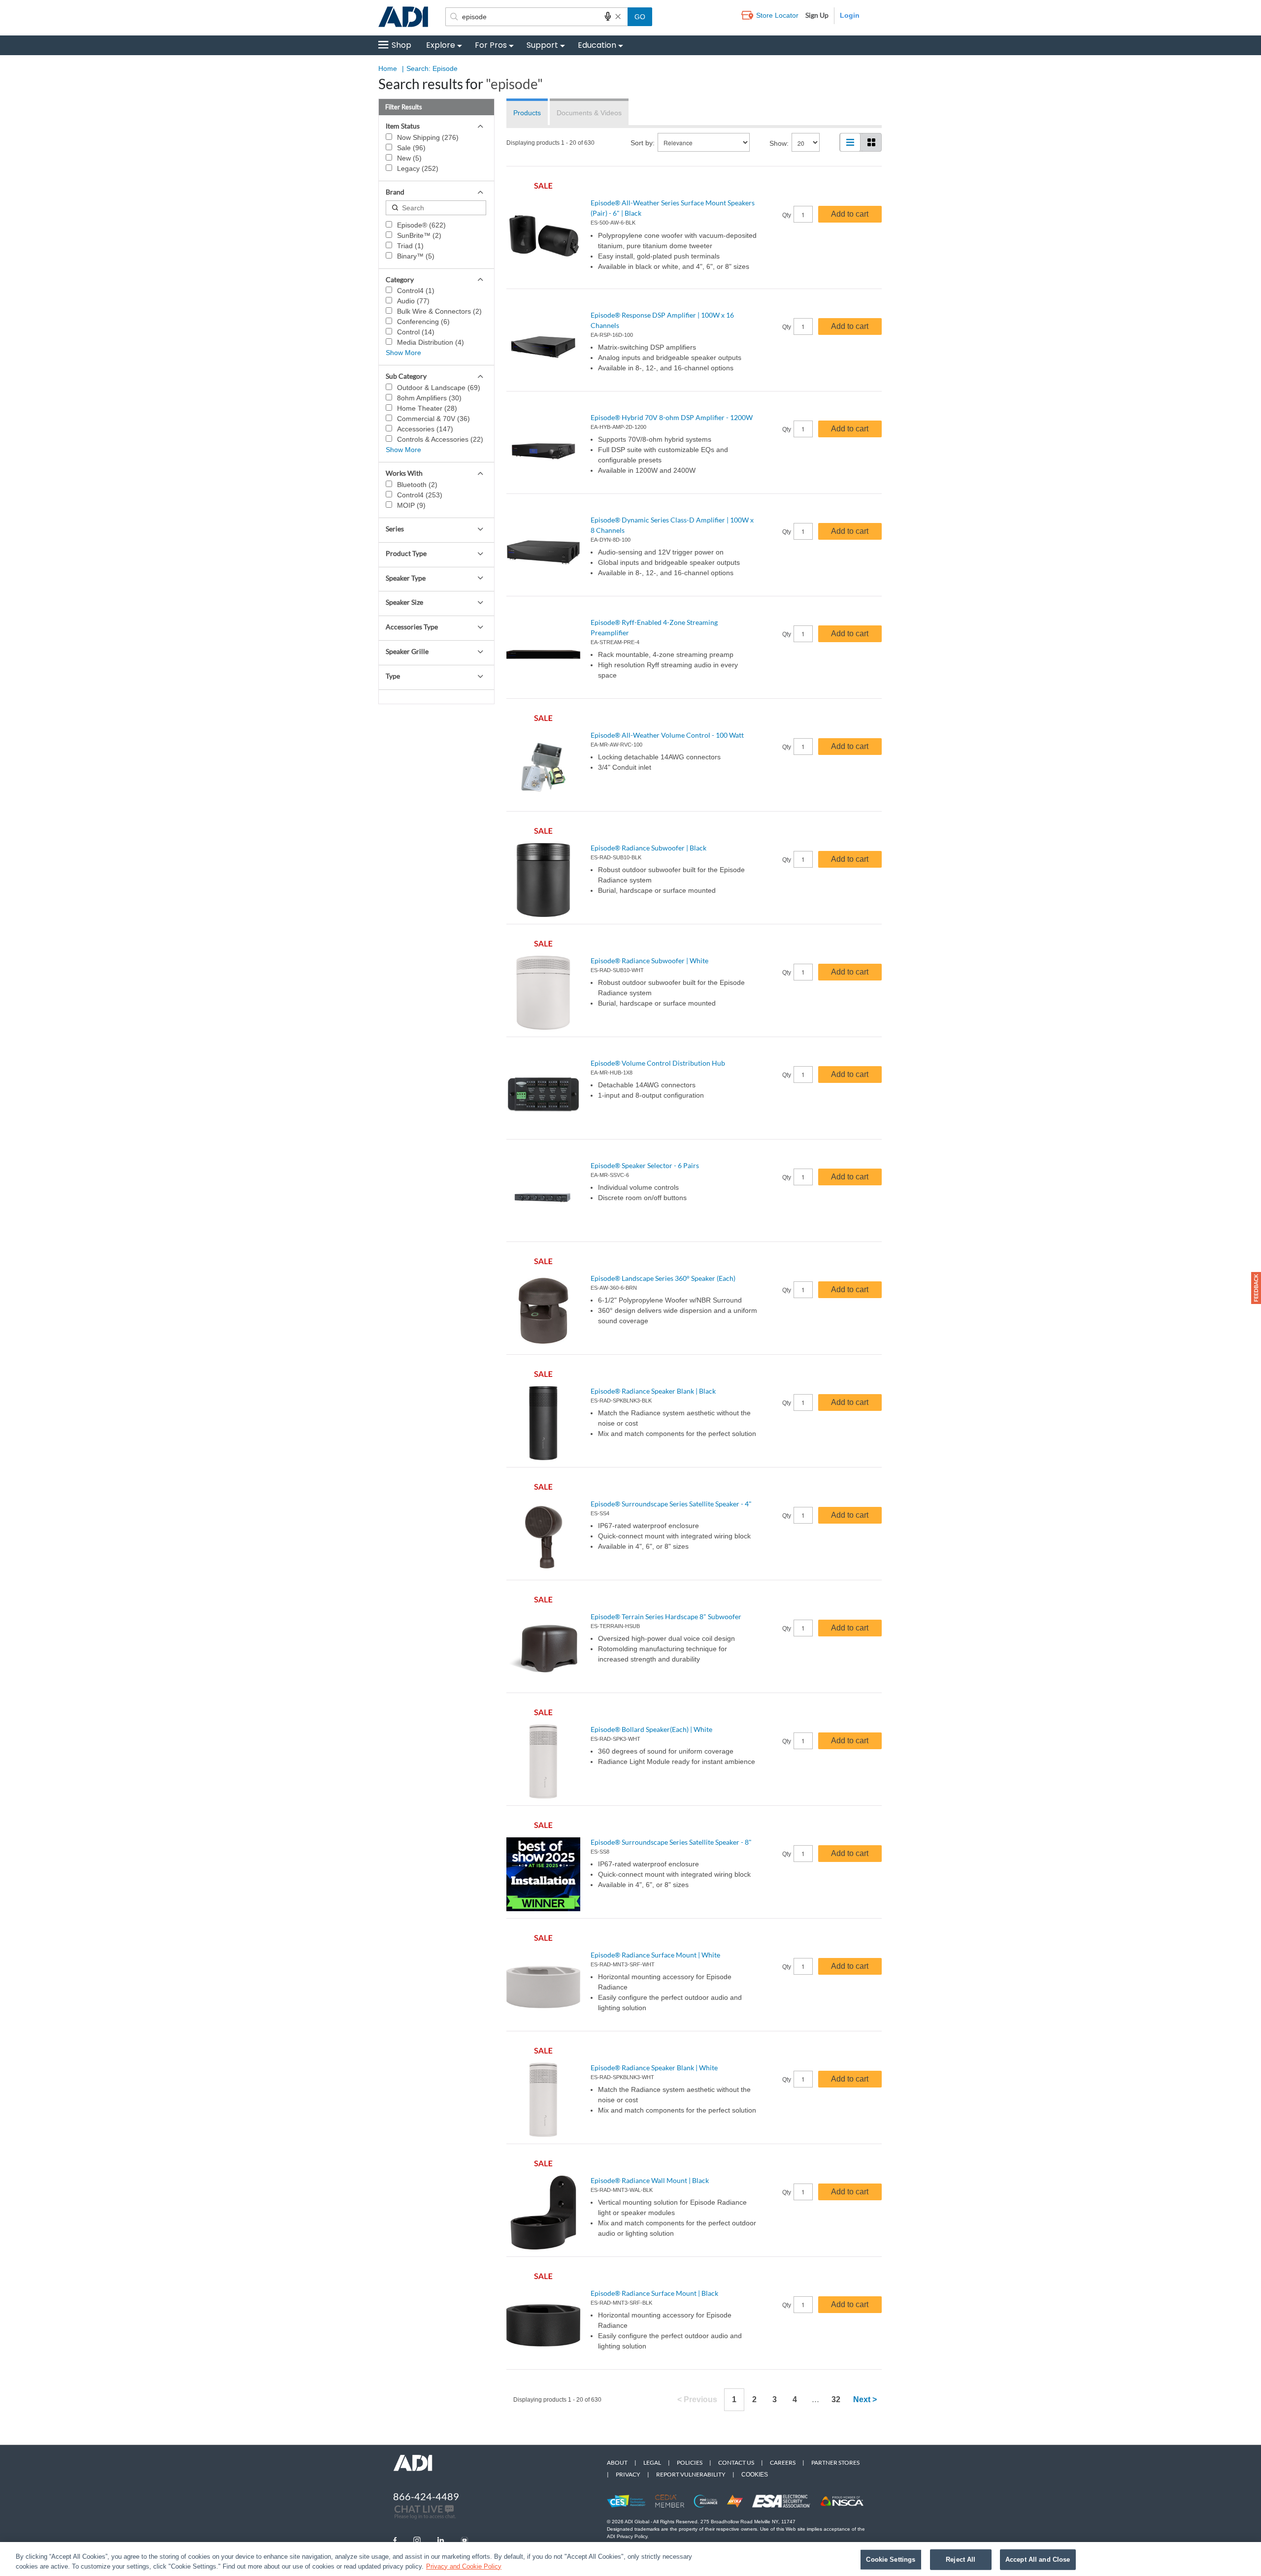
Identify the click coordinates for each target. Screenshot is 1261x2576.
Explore (441, 45)
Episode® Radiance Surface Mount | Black (654, 2293)
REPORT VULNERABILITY (691, 2474)
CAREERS (783, 2462)
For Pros (491, 45)
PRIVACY (628, 2474)
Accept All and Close (1038, 2560)
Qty (787, 215)
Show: (779, 143)
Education (597, 45)
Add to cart (850, 214)
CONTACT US (736, 2462)
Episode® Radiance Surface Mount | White (655, 1955)
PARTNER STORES (835, 2462)
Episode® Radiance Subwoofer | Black (648, 848)
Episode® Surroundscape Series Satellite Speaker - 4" (671, 1504)
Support (542, 45)
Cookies (755, 2475)
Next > (865, 2399)
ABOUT (617, 2462)
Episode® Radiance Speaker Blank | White (654, 2068)
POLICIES (690, 2462)
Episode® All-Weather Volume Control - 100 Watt (667, 735)
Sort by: (643, 143)
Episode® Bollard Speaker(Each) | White (651, 1729)
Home (388, 68)
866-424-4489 (426, 2496)
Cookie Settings (891, 2560)
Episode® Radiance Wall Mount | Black (650, 2180)
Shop (401, 45)
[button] (1256, 1288)
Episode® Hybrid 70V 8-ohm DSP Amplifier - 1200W (672, 417)
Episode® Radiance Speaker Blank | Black (653, 1391)
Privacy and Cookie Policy (464, 2566)
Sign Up (817, 15)
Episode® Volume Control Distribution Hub (658, 1063)
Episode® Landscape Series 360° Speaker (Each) (663, 1278)
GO (640, 17)
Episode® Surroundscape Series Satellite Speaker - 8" (671, 1842)
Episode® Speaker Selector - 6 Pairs (645, 1165)
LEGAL (652, 2462)
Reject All (961, 2560)
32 (836, 2399)
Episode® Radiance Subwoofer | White (649, 961)
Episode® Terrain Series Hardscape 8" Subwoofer (666, 1616)
